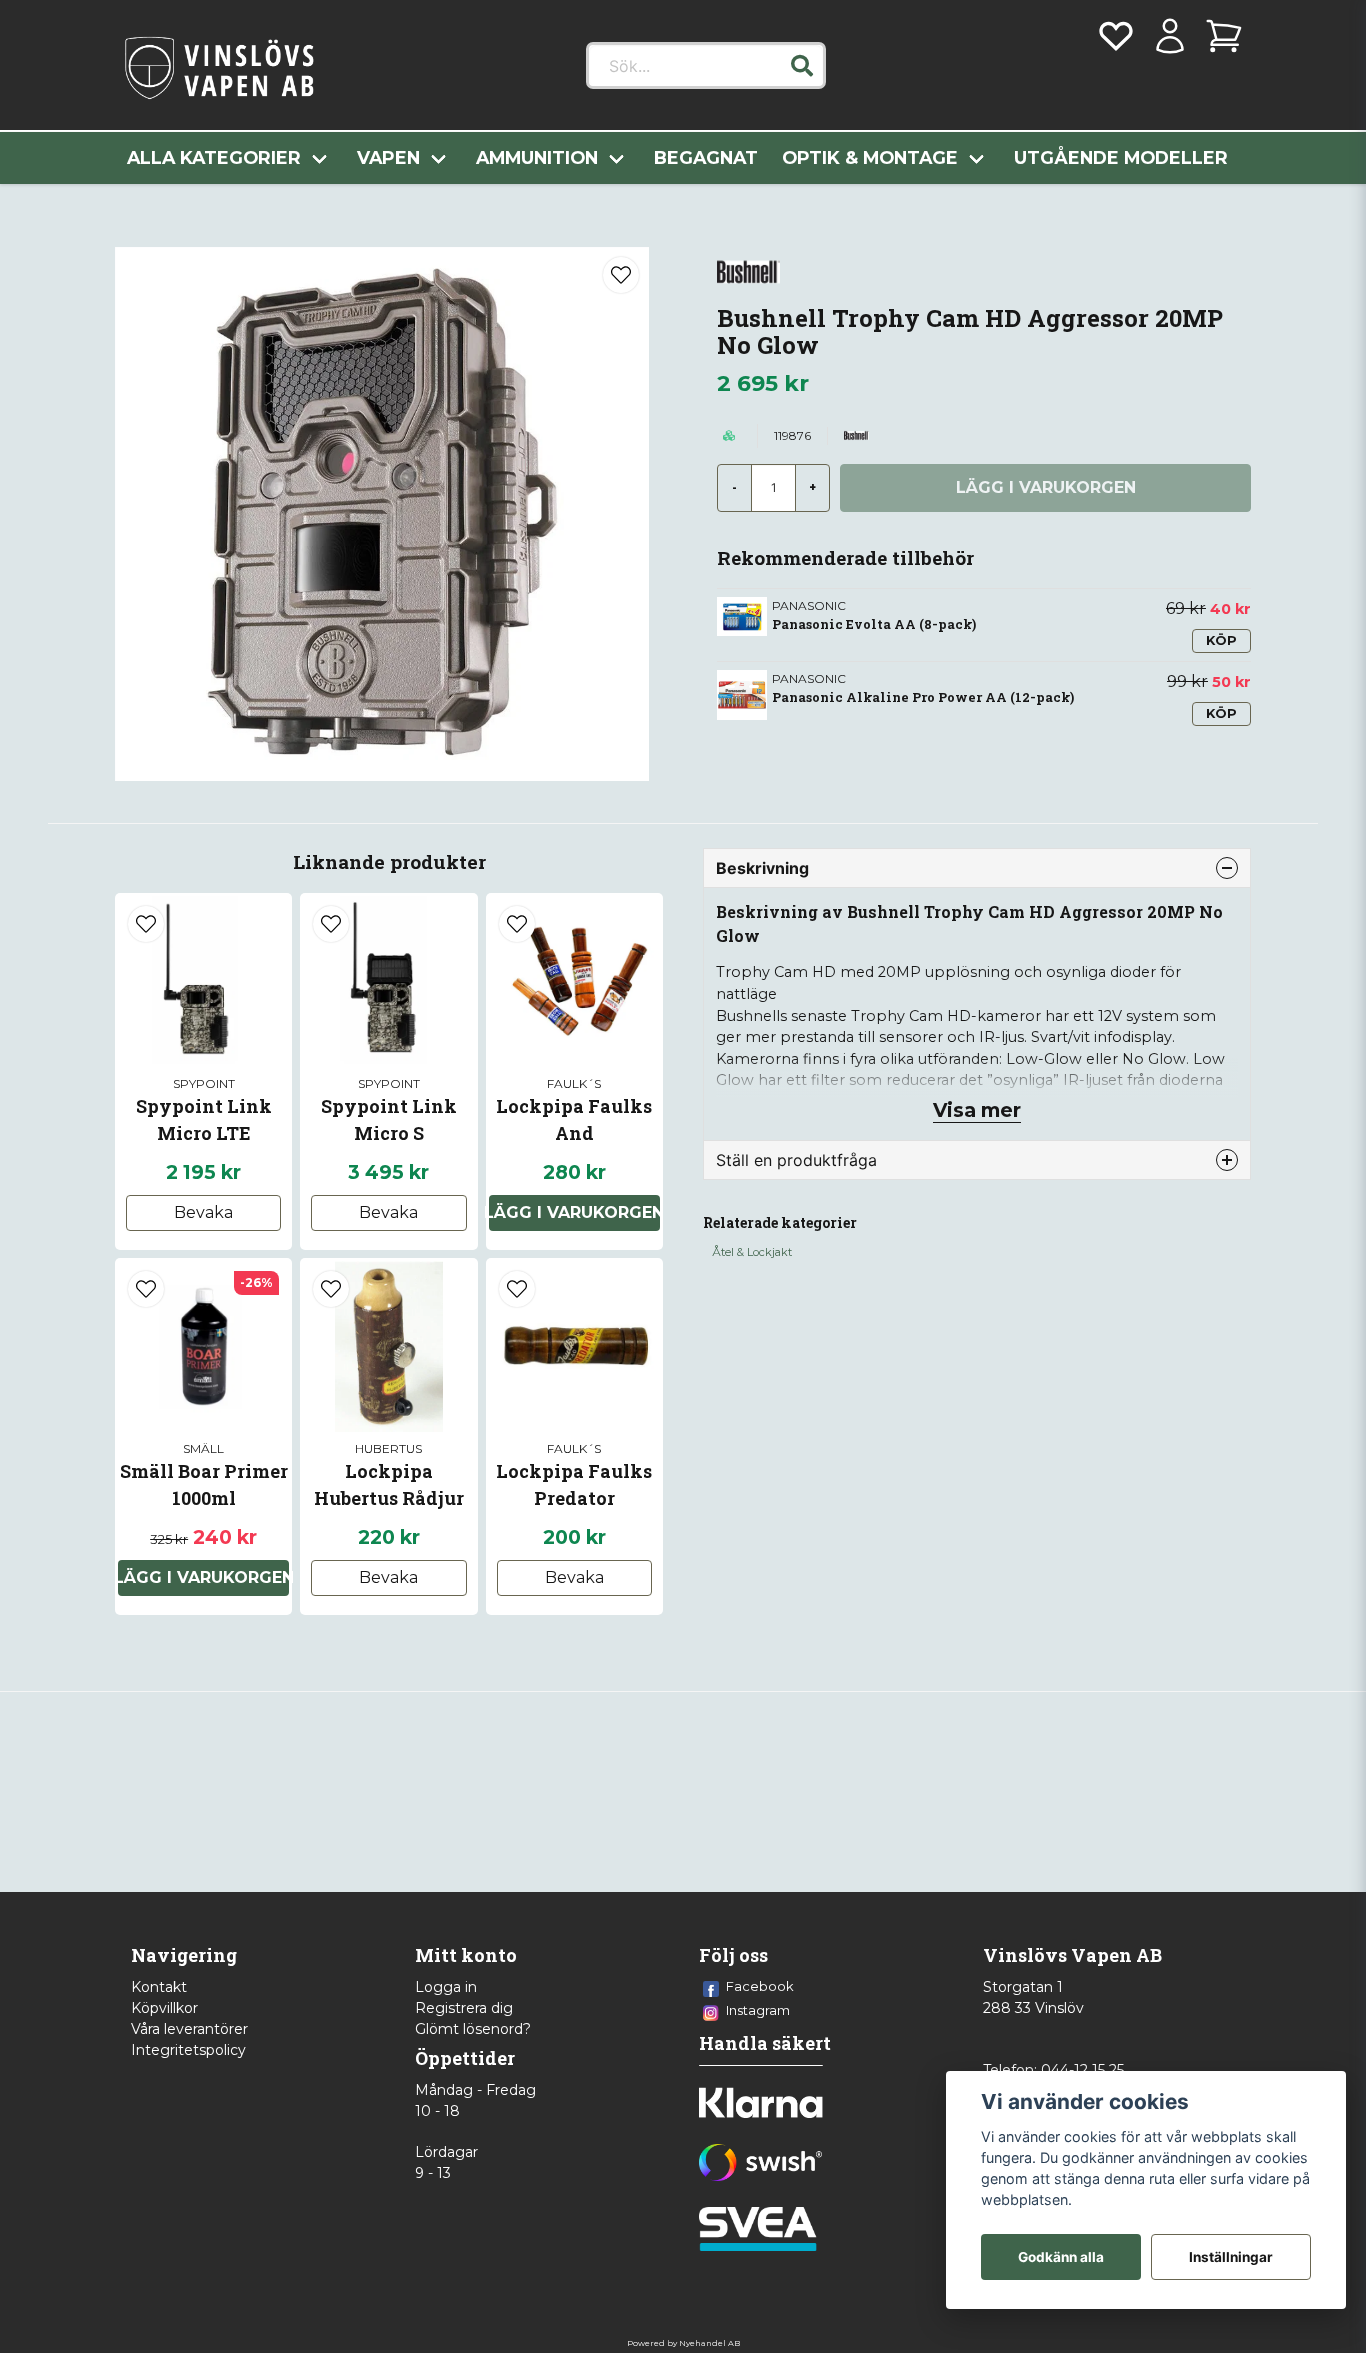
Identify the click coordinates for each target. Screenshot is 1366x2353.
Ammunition (537, 157)
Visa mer (977, 1110)
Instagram (758, 2010)
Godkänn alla (1061, 2257)
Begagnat (706, 157)
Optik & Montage (870, 157)
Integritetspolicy (188, 2050)
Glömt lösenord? (473, 2029)
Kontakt (159, 1987)
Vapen (388, 157)
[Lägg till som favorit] (1116, 36)
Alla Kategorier (214, 157)
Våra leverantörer (189, 2029)
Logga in (446, 1987)
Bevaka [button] (203, 1212)
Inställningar (1231, 2257)
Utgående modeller (1121, 157)
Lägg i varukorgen (574, 1212)
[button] (802, 66)
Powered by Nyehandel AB (683, 2343)
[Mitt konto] (1170, 36)
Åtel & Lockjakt (752, 1252)
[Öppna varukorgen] (1224, 36)
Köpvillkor (164, 2008)
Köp (1221, 640)
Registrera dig (464, 2008)
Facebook (760, 1986)
